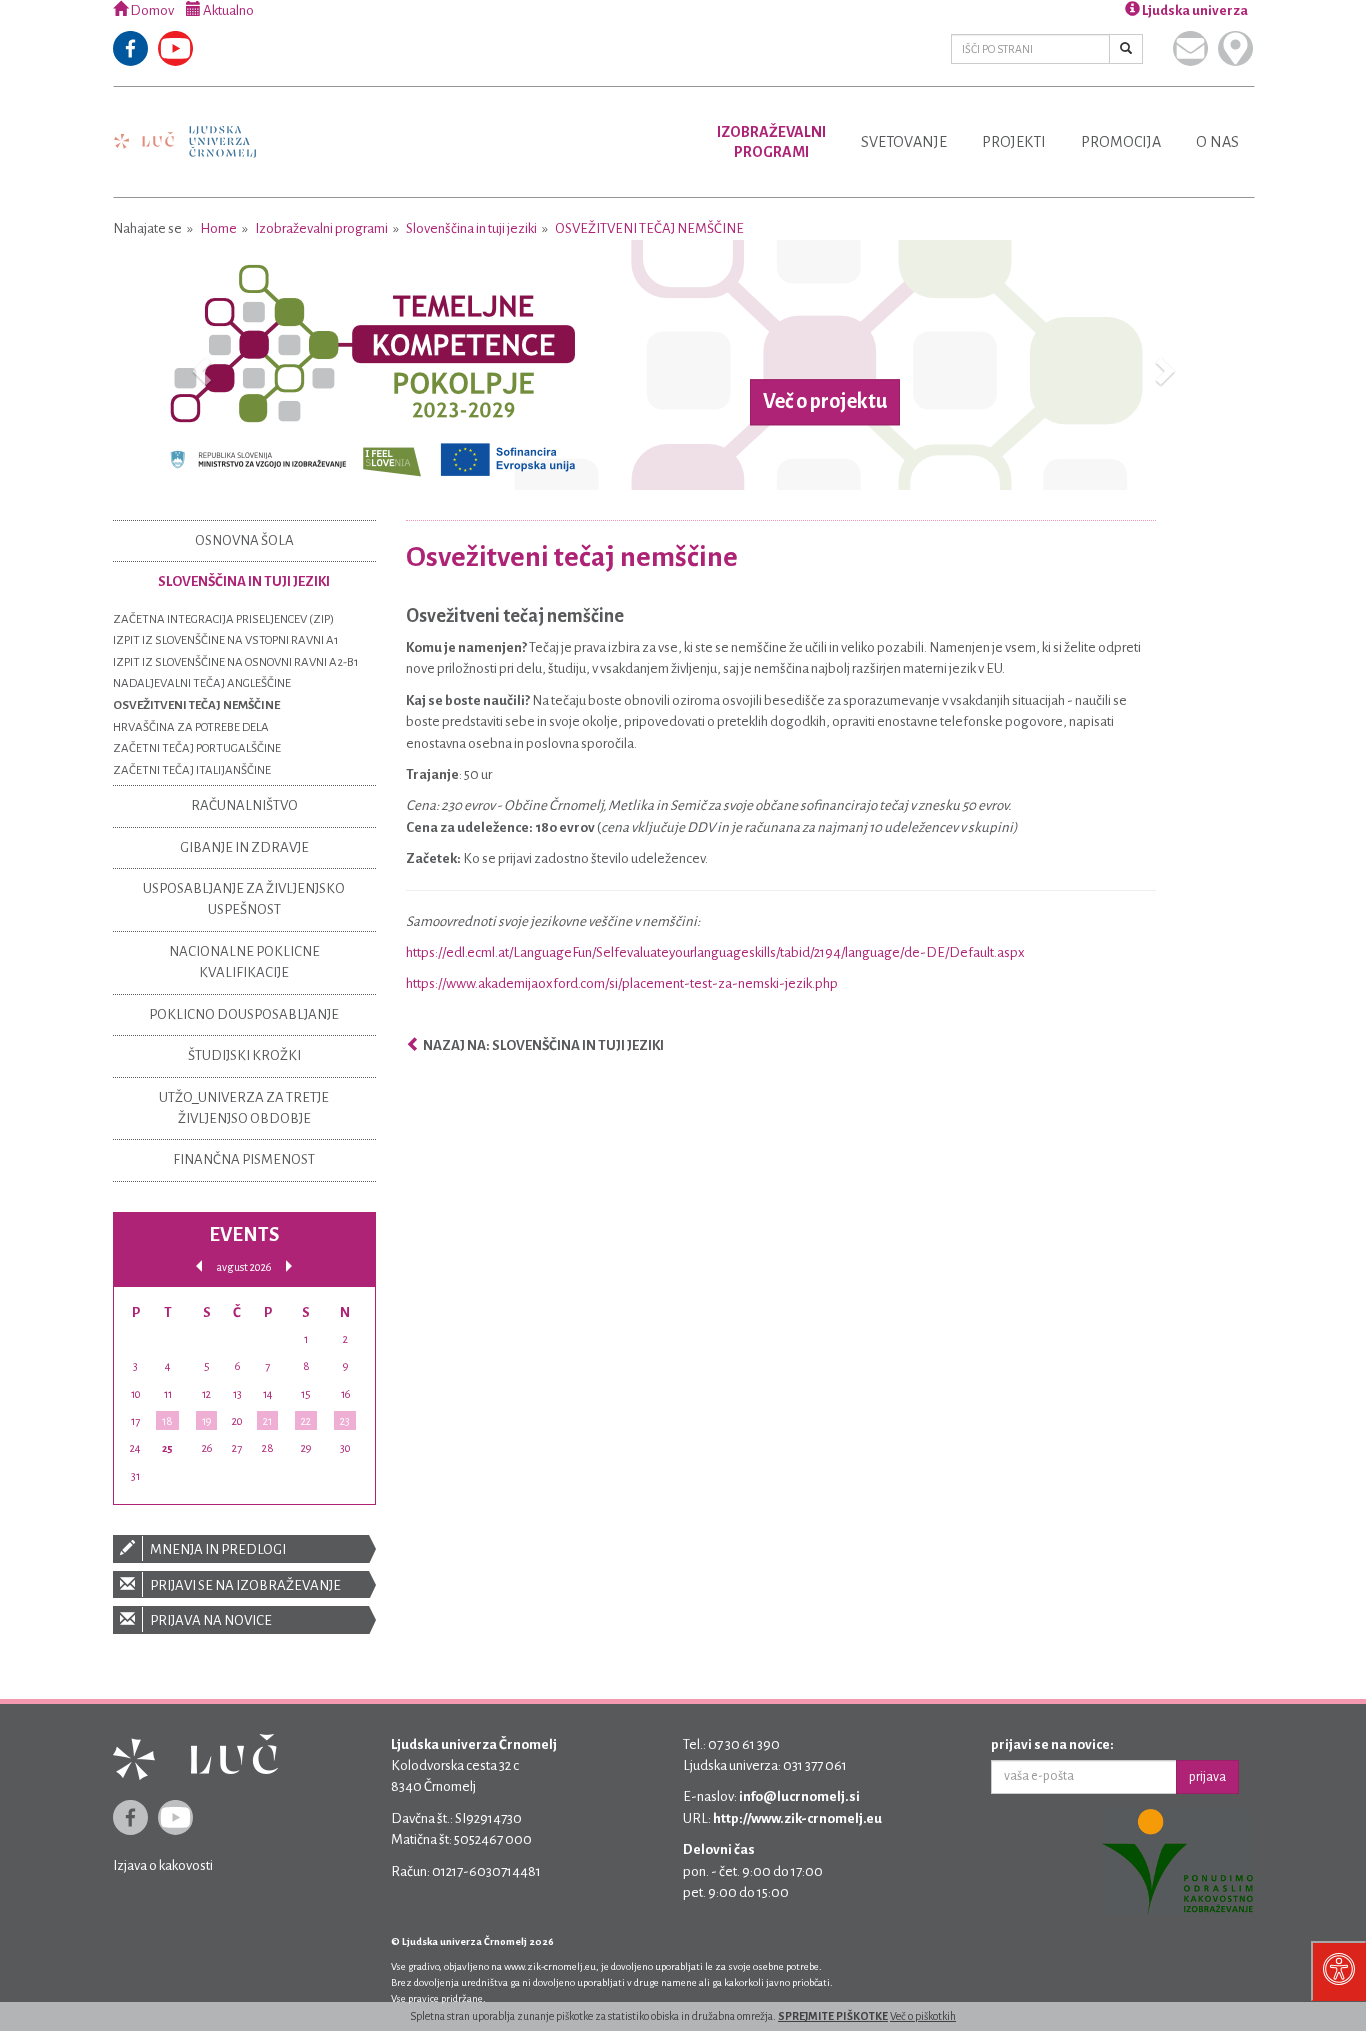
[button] (198, 365)
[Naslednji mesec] (289, 1266)
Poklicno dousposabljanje (244, 1014)
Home (218, 228)
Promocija (1121, 142)
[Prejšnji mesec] (199, 1266)
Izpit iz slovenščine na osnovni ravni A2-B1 (236, 662)
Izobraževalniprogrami (771, 142)
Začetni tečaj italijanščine (192, 770)
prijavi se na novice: (1052, 1744)
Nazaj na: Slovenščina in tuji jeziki (542, 1045)
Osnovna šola (244, 540)
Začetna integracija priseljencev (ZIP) (223, 619)
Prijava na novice (210, 1620)
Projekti (1014, 142)
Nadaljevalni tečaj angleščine (202, 683)
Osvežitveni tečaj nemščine (649, 228)
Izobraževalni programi (321, 228)
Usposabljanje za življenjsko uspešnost (244, 899)
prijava (1207, 1777)
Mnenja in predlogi (217, 1549)
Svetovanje (904, 142)
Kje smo (1235, 48)
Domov (151, 10)
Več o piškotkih (923, 2016)
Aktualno (227, 10)
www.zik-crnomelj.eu (550, 1966)
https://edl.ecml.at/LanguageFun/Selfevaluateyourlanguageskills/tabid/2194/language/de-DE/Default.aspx (715, 952)
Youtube (175, 48)
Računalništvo (244, 805)
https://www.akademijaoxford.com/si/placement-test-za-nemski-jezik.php (622, 983)
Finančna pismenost (244, 1159)
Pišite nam (1190, 48)
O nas (1217, 142)
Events (244, 1234)
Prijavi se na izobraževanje (244, 1585)
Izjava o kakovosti (163, 1865)
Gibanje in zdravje (244, 847)
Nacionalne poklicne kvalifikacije (244, 962)
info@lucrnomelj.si (799, 1796)
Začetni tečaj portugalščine (197, 748)
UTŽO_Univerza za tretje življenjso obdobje (244, 1108)
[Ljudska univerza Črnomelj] (185, 127)
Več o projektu (825, 402)
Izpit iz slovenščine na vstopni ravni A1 (226, 640)
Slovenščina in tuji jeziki (471, 228)
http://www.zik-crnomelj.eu (797, 1818)
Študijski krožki (244, 1055)
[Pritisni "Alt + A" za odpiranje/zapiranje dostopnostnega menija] (1338, 1971)
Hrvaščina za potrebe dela (191, 727)
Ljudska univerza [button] (1194, 10)
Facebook (130, 48)
